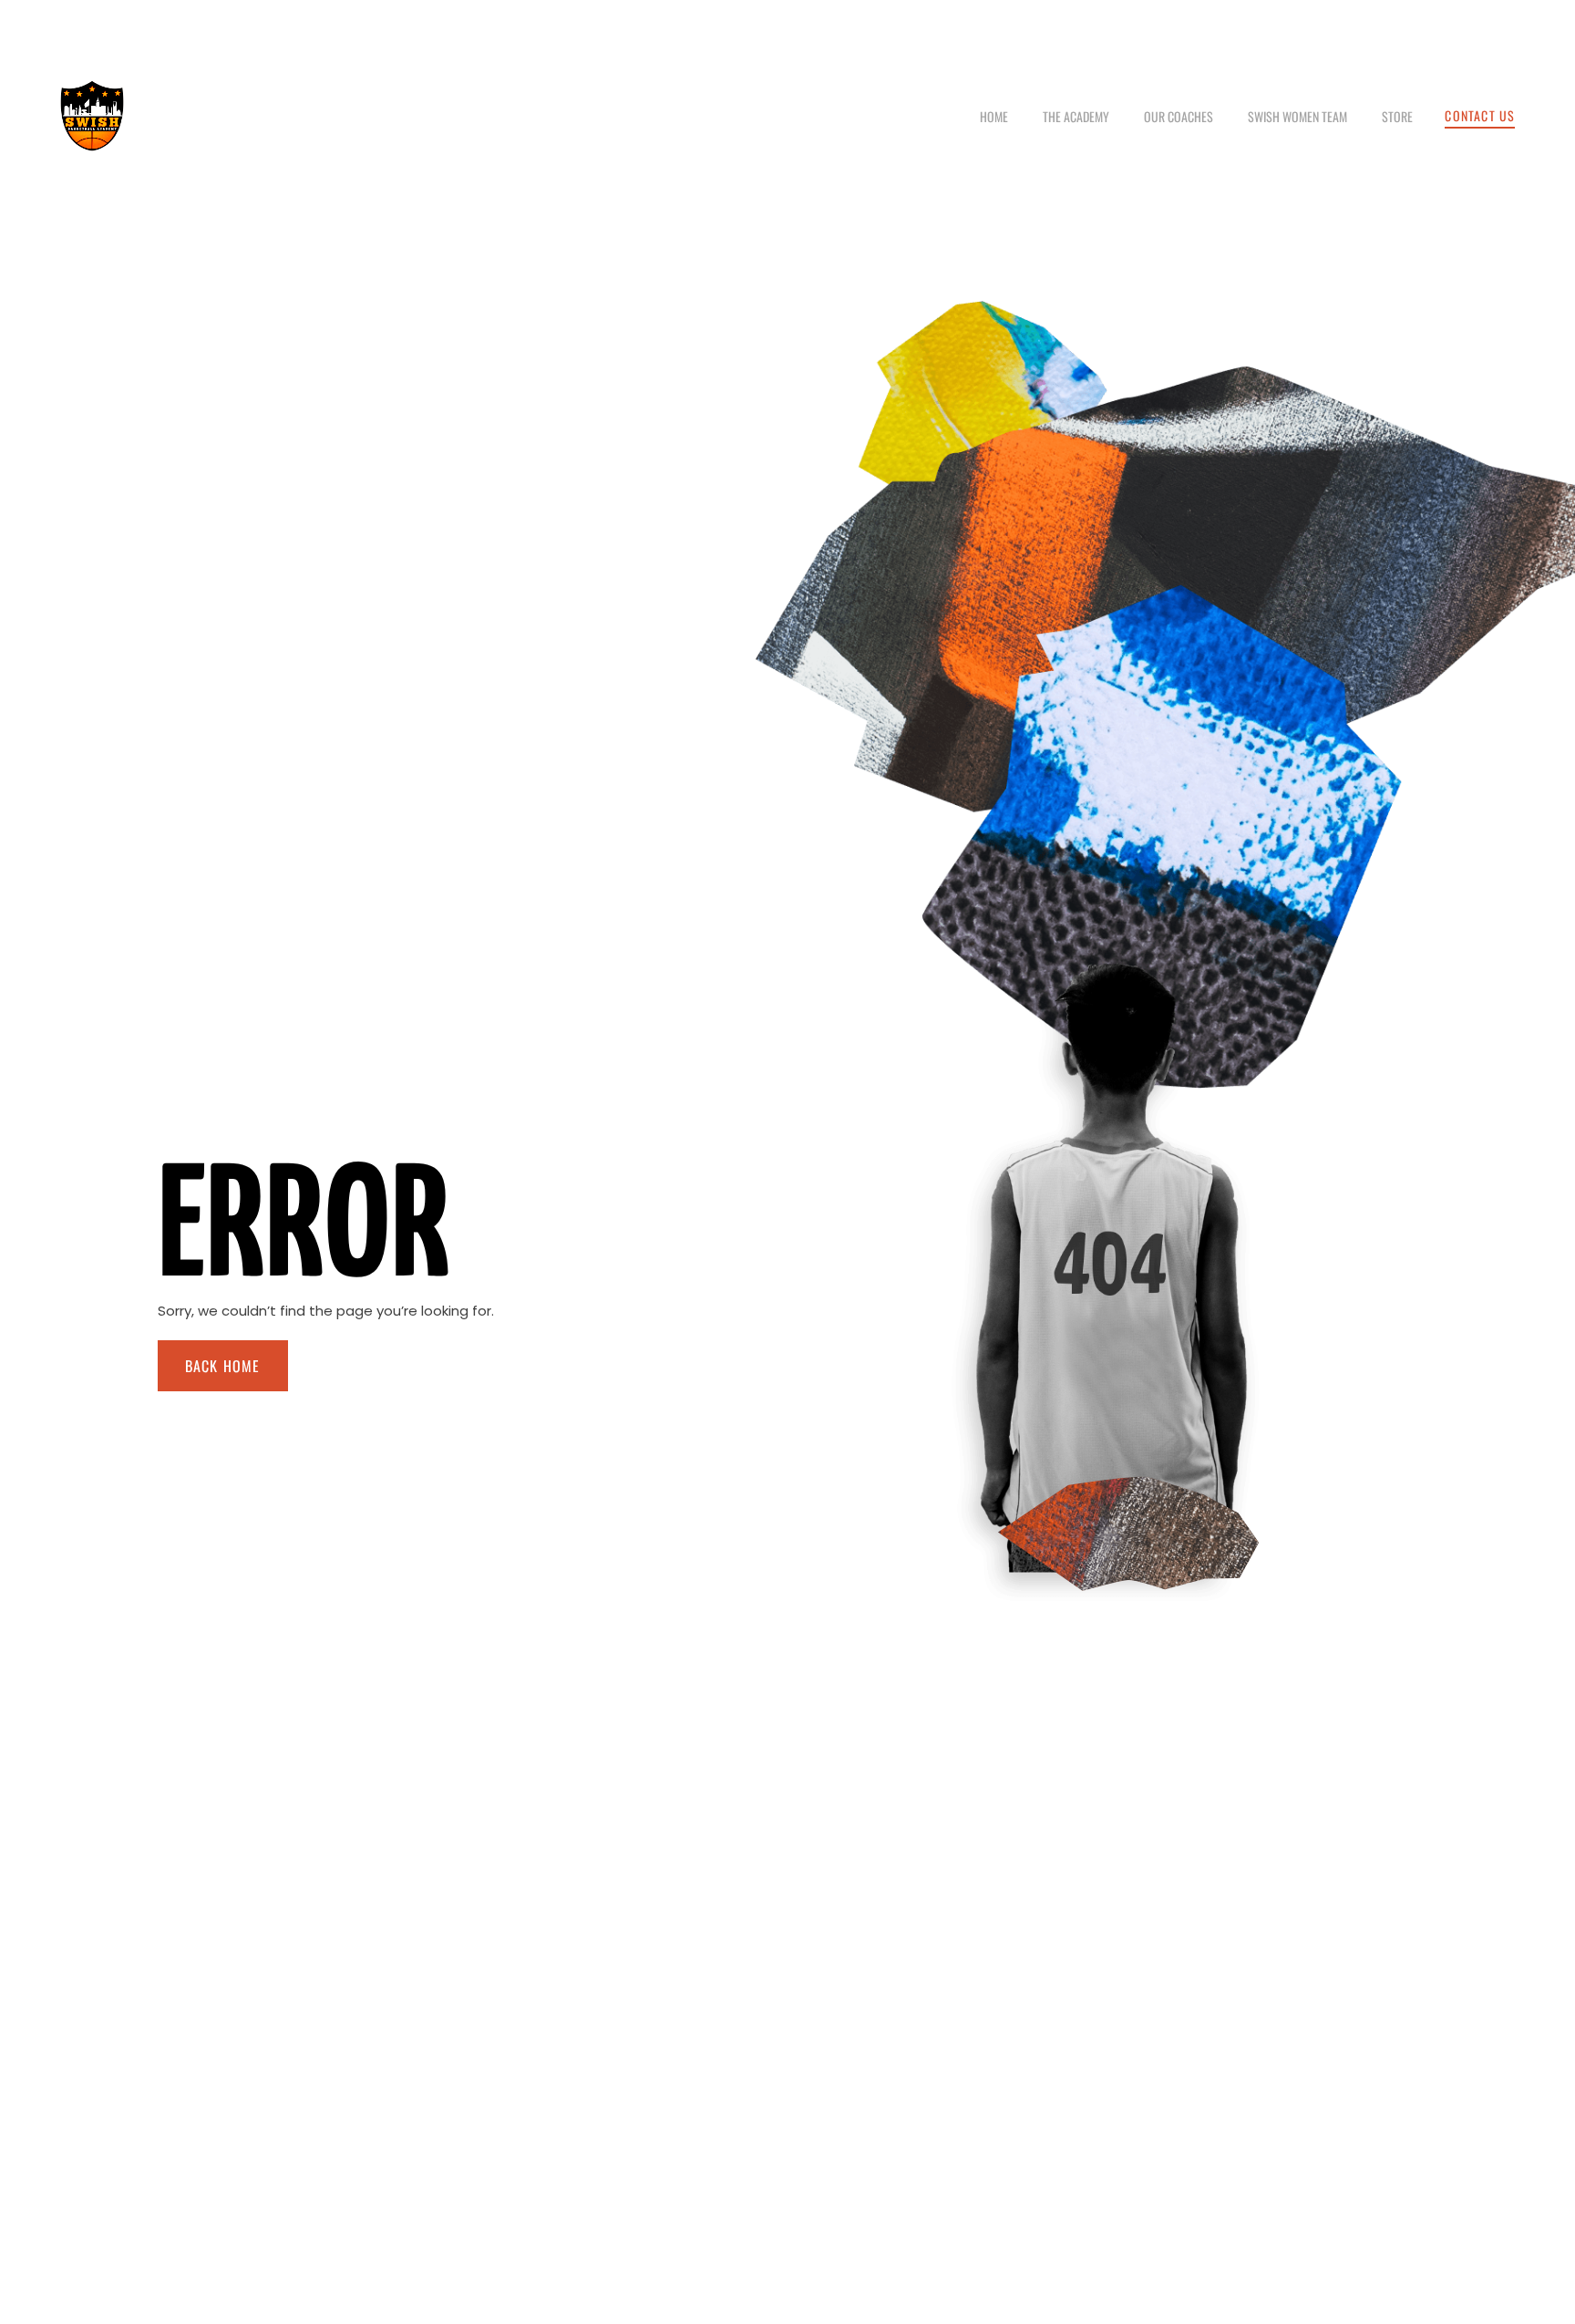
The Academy (1076, 116)
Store (1397, 116)
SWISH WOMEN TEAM (1297, 116)
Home (994, 116)
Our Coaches (1179, 116)
